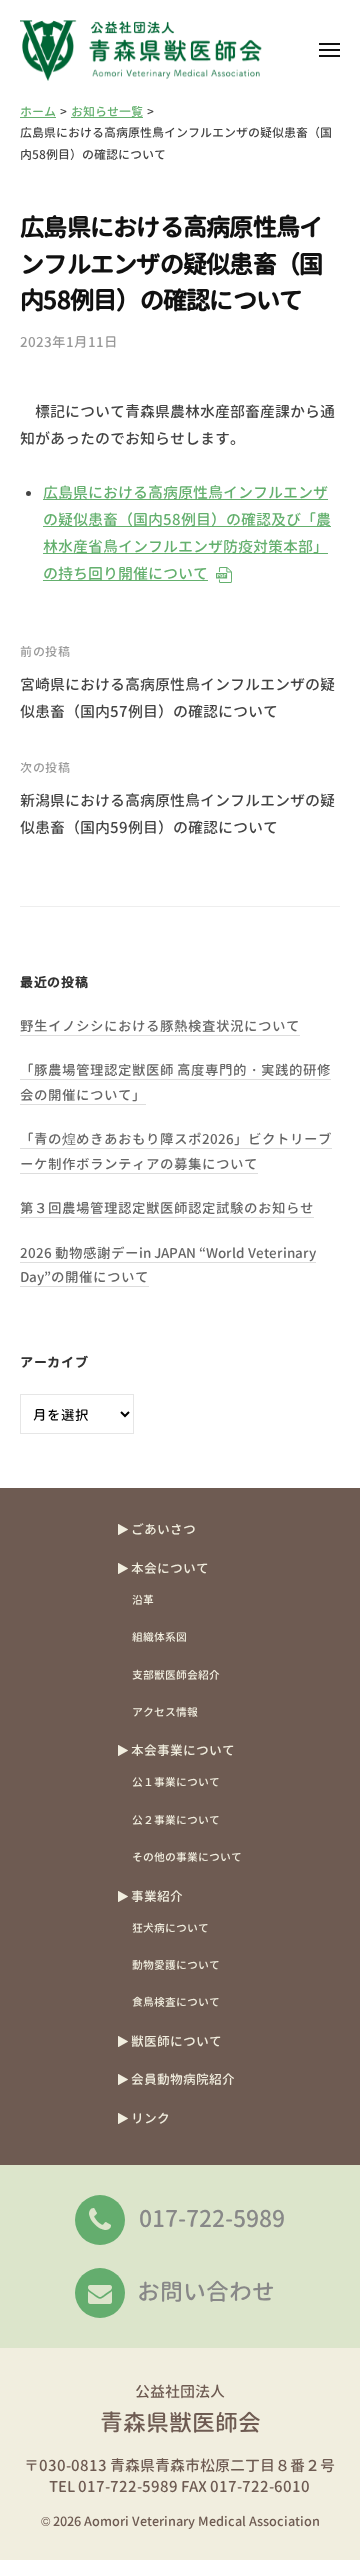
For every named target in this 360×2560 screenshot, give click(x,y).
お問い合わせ (206, 2291)
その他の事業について (187, 1856)
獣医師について (176, 2041)
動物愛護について (176, 1964)
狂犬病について (170, 1927)
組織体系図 (159, 1636)
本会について (170, 1568)
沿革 (143, 1599)
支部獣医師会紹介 (176, 1674)
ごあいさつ (163, 1529)
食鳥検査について (176, 2001)
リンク (150, 2118)
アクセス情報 (165, 1711)
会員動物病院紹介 (183, 2079)
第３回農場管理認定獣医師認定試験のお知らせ (167, 1207)
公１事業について (176, 1781)
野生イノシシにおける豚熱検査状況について (160, 1025)
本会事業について (183, 1750)
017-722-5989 (212, 2218)
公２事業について (176, 1819)
